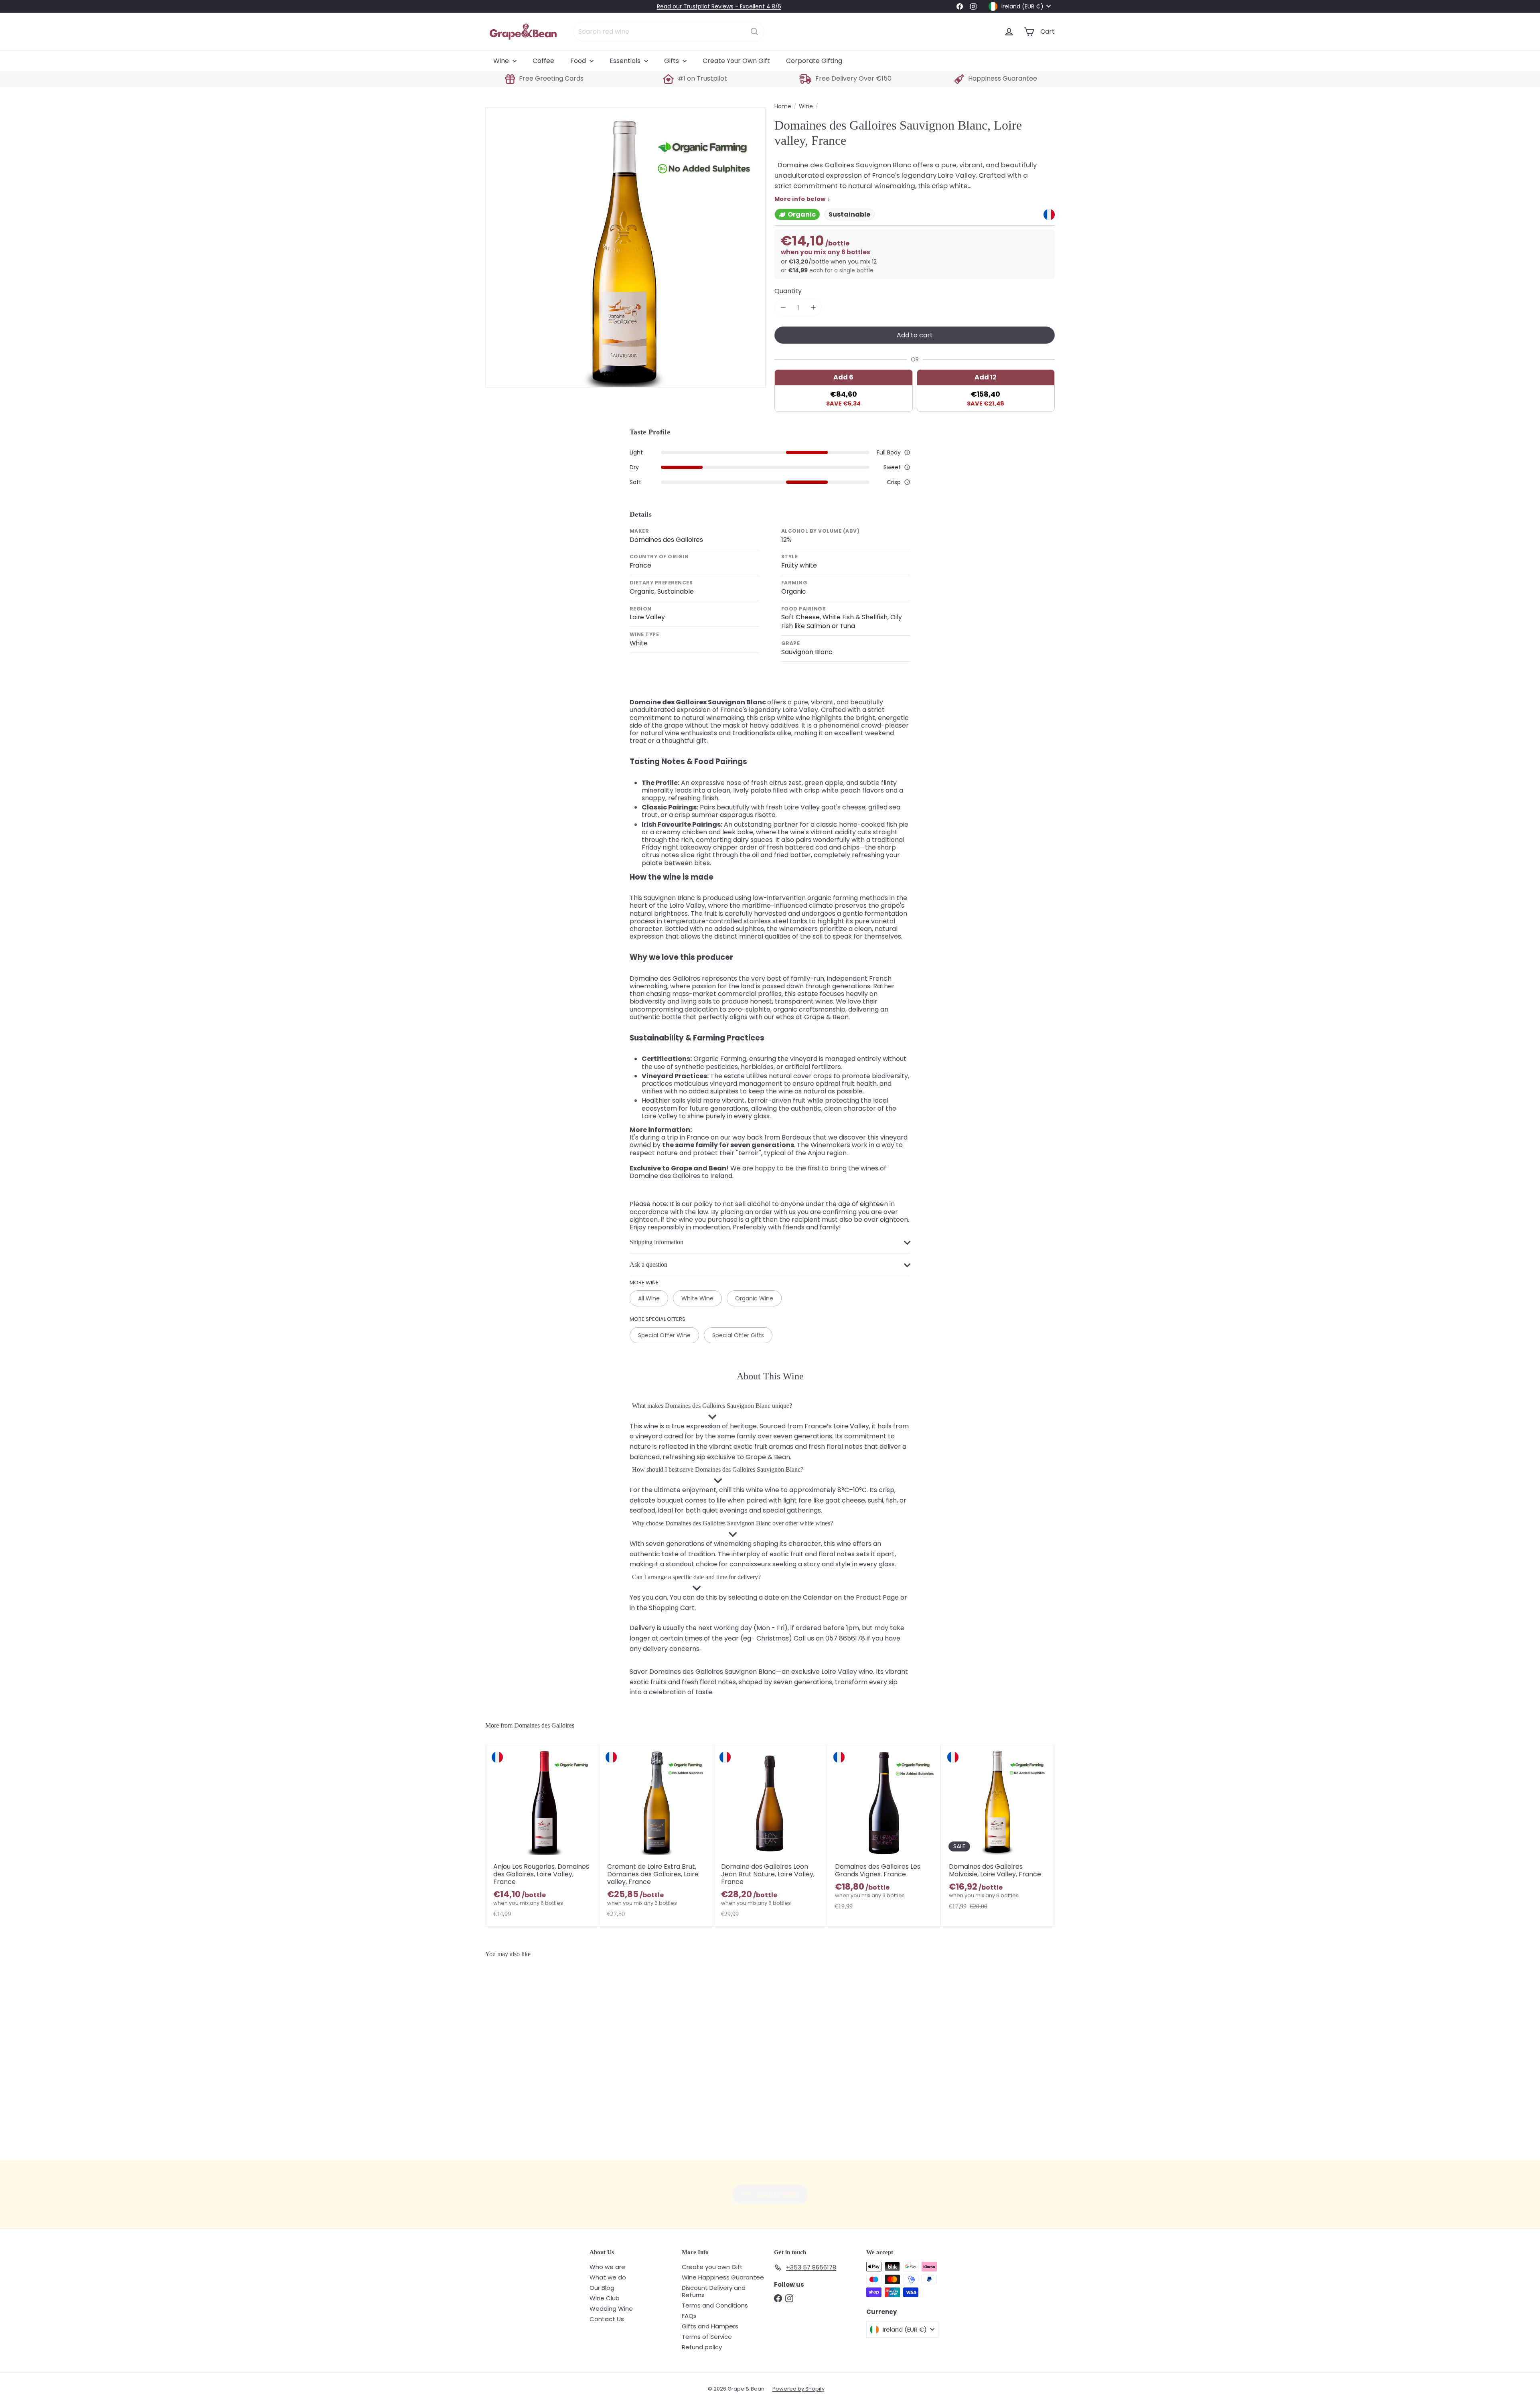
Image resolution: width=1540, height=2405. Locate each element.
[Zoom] (625, 247)
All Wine (649, 1298)
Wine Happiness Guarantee (723, 2277)
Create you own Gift (712, 2267)
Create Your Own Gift (736, 61)
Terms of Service (707, 2337)
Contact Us (607, 2319)
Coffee (543, 61)
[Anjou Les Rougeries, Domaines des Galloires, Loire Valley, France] (542, 1835)
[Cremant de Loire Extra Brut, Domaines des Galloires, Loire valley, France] (656, 1835)
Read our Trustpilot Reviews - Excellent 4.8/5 (719, 6)
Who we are (607, 2267)
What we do (608, 2277)
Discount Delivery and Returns (714, 2291)
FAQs (689, 2316)
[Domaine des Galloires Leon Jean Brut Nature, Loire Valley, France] (770, 1835)
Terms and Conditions (715, 2305)
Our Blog (602, 2288)
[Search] (754, 31)
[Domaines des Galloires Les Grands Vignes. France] (884, 1835)
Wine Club (605, 2298)
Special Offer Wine (664, 1335)
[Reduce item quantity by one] (783, 307)
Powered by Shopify (798, 2389)
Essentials (626, 61)
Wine (502, 61)
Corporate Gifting (814, 61)
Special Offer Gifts (738, 1335)
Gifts (672, 61)
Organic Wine (754, 1298)
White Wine (697, 1298)
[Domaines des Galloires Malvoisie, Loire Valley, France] (998, 1835)
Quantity (788, 291)
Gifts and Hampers (710, 2326)
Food (579, 61)
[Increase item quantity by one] (813, 307)
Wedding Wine (611, 2309)
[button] (907, 452)
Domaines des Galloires (544, 1725)
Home (783, 106)
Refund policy (702, 2347)
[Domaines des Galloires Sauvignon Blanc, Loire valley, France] (533, 2055)
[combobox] (669, 31)
